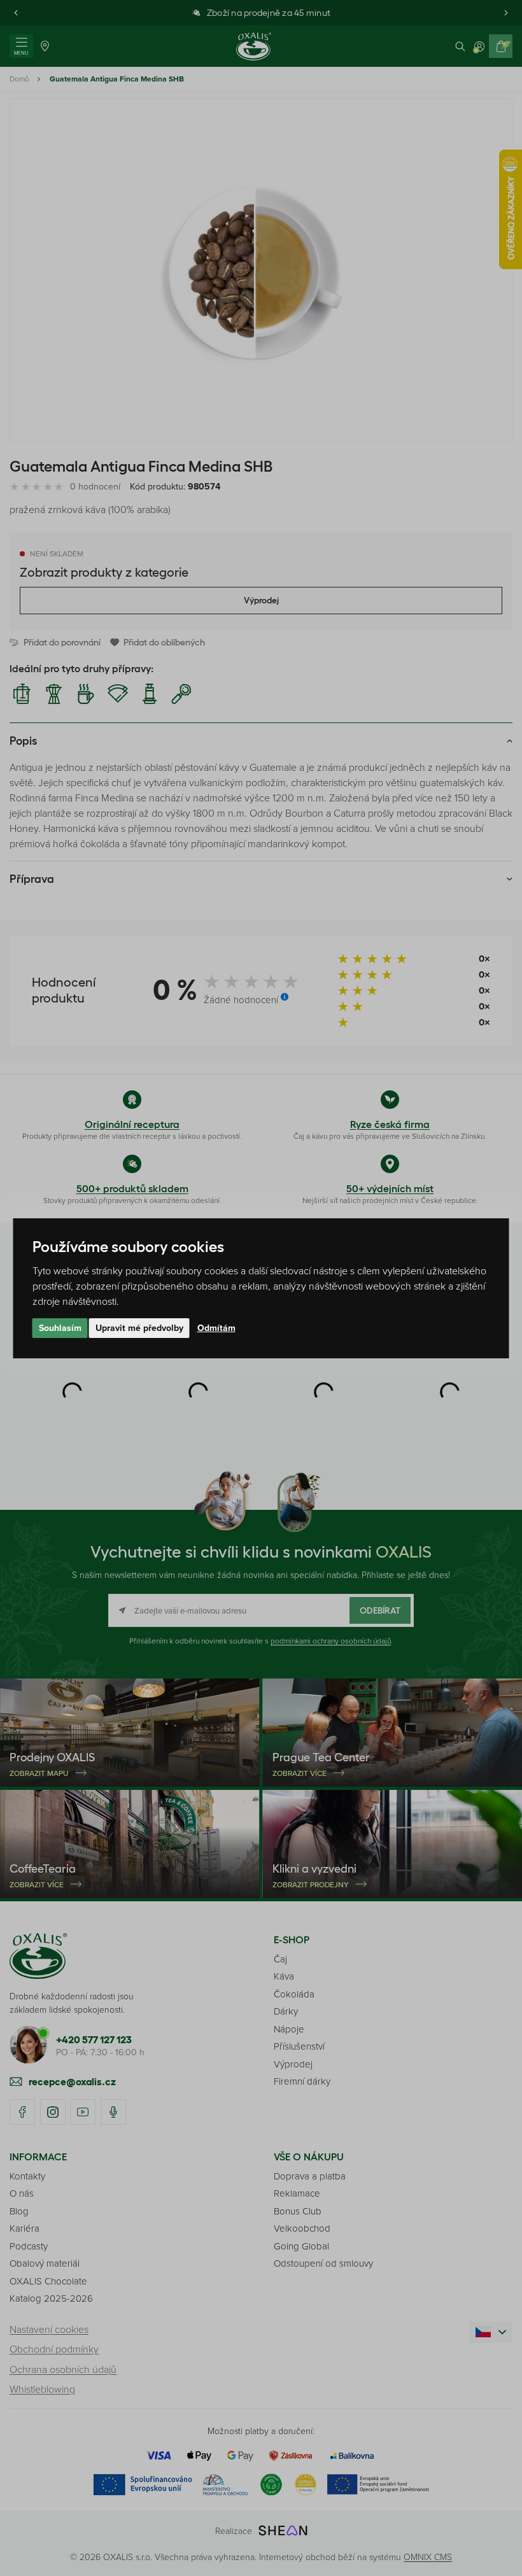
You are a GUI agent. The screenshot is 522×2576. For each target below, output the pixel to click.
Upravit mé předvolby (139, 1328)
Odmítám (216, 1328)
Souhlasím (60, 1328)
